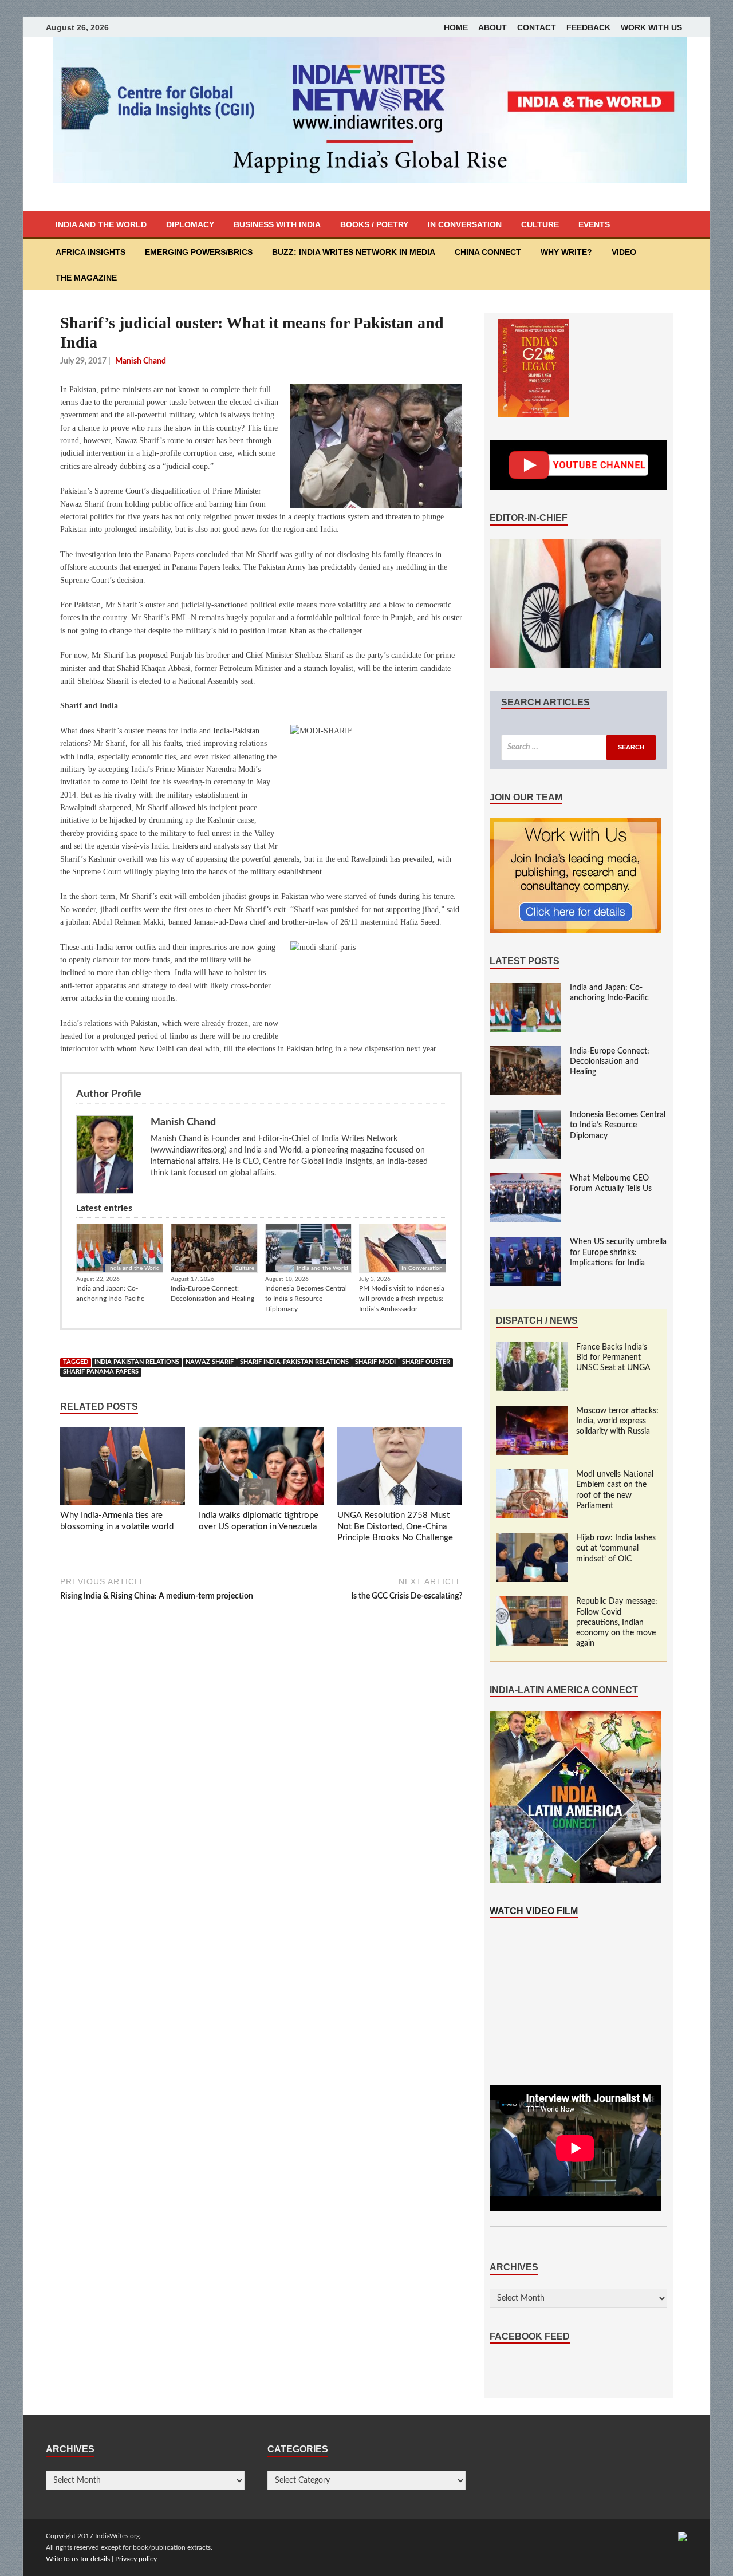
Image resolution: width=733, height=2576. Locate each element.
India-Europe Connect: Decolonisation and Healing (212, 1293)
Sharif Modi (375, 1362)
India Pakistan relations (137, 1362)
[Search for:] (578, 747)
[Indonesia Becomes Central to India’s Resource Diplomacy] (525, 1115)
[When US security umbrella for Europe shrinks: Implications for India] (525, 1242)
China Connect (488, 252)
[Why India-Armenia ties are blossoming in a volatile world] (123, 1469)
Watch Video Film (534, 1911)
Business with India (277, 224)
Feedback (588, 27)
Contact (537, 27)
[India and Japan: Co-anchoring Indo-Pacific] (525, 988)
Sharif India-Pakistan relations (294, 1362)
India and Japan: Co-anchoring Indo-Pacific (110, 1293)
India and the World (101, 224)
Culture (540, 224)
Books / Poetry (374, 224)
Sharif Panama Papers (101, 1372)
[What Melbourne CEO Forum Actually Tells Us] (525, 1179)
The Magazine (86, 278)
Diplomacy (190, 224)
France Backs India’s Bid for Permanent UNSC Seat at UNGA (613, 1358)
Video (624, 252)
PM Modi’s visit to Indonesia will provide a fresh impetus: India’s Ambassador (402, 1299)
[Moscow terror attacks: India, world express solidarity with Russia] (532, 1411)
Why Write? (566, 252)
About (492, 27)
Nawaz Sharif (210, 1362)
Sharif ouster (426, 1362)
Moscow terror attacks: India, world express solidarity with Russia (617, 1421)
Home (456, 27)
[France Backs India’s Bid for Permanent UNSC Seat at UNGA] (532, 1348)
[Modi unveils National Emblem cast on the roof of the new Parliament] (532, 1475)
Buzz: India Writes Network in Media (354, 252)
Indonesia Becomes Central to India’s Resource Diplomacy (306, 1299)
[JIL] (683, 2536)
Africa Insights (90, 252)
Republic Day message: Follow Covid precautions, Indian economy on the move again (617, 1622)
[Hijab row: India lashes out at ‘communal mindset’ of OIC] (532, 1539)
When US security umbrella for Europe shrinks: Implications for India (618, 1252)
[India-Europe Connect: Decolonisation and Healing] (525, 1052)
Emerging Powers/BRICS (199, 252)
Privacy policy (136, 2559)
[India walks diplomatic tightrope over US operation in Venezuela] (261, 1469)
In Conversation (465, 224)
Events (594, 224)
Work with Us (651, 27)
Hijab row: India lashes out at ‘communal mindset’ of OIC (616, 1548)
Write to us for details (78, 2559)
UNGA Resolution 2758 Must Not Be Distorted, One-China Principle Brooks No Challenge (395, 1526)
